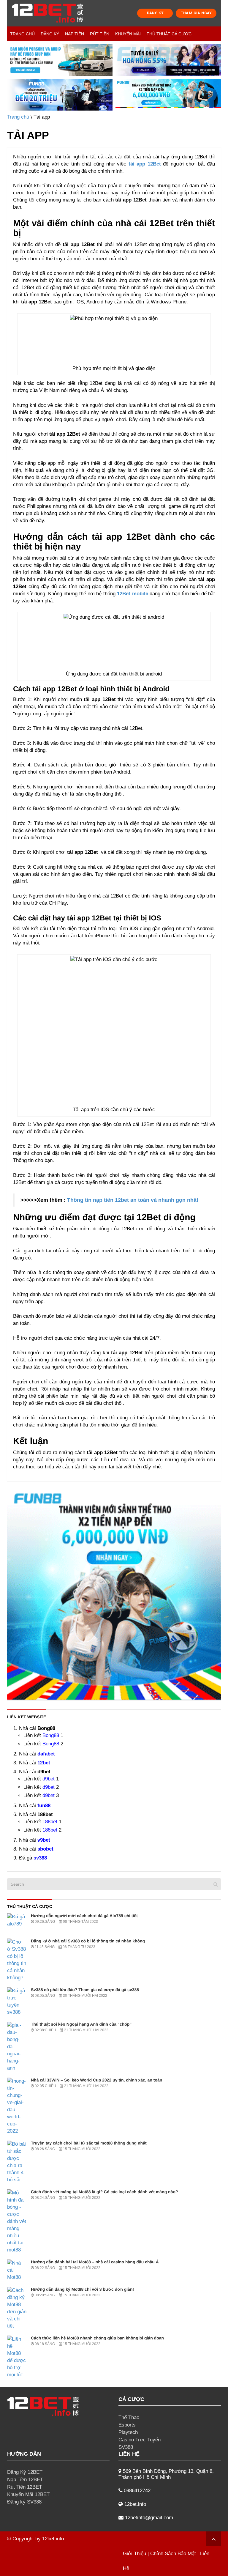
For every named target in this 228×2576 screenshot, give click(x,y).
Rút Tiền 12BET (24, 2487)
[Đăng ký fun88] (114, 1593)
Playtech (128, 2432)
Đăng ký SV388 (24, 2502)
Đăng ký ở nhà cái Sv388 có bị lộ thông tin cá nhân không (88, 1941)
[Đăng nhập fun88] (168, 95)
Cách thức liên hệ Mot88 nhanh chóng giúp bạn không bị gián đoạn (97, 2338)
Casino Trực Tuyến (140, 2440)
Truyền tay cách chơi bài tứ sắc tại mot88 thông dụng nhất (89, 2143)
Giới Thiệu (134, 2554)
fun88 (44, 1806)
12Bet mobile (132, 594)
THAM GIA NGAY (196, 13)
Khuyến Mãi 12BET (28, 2494)
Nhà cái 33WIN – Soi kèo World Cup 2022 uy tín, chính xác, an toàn (96, 2080)
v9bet (44, 1840)
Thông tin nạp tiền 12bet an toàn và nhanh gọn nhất (133, 1200)
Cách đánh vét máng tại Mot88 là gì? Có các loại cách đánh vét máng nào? (104, 2192)
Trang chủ (22, 34)
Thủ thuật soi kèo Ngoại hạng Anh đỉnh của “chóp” (81, 2024)
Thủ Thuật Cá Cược (169, 34)
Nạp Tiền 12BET (25, 2480)
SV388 (126, 2447)
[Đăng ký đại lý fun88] (60, 60)
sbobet (45, 1849)
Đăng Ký (50, 34)
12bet (44, 1763)
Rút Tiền (100, 34)
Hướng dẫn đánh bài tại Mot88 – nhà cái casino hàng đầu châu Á (95, 2262)
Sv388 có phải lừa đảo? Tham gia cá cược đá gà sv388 (85, 1990)
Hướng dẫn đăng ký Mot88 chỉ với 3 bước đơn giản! (82, 2289)
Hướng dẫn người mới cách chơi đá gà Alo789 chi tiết (84, 1916)
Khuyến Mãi (128, 34)
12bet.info (53, 2539)
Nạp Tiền (75, 34)
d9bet (49, 1779)
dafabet (46, 1754)
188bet (50, 1822)
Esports (127, 2425)
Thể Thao (129, 2417)
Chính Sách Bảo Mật (173, 2554)
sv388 (40, 1858)
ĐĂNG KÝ (155, 13)
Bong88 (51, 1735)
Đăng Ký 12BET (25, 2472)
